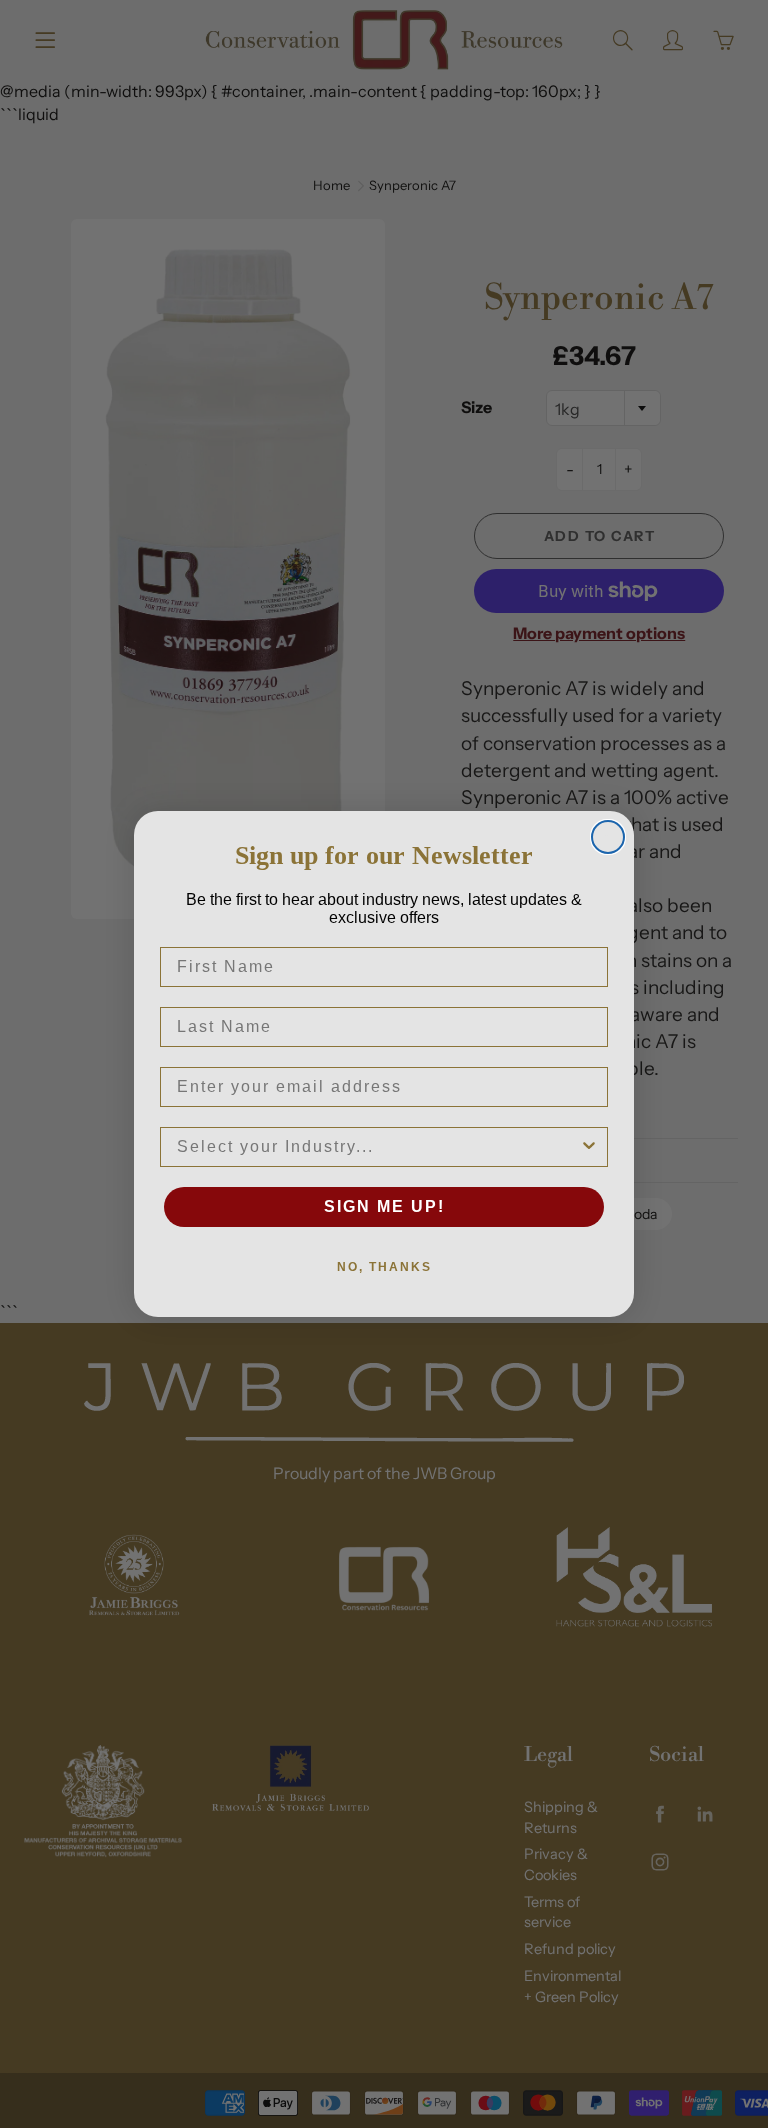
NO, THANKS (384, 1267)
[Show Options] (589, 1147)
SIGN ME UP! (384, 1206)
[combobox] (378, 1147)
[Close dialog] (608, 837)
